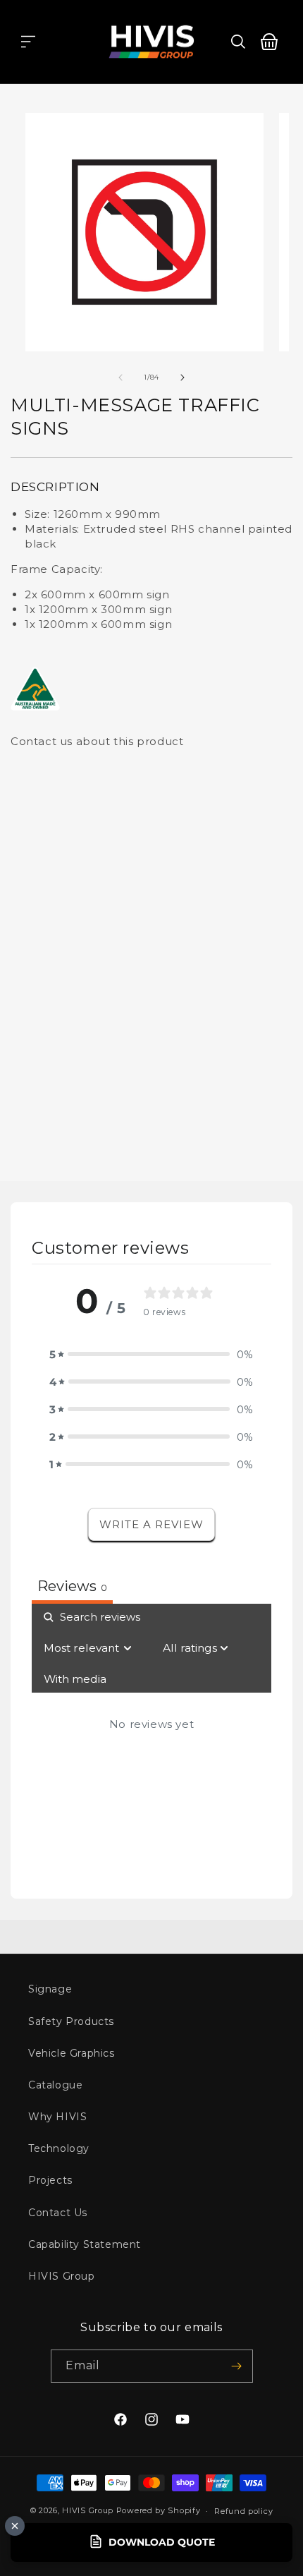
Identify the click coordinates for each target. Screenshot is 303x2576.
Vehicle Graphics (72, 2053)
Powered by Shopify (159, 2510)
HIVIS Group (62, 2276)
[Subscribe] (237, 2366)
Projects (50, 2180)
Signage (50, 1989)
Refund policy (243, 2511)
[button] (28, 42)
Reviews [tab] (72, 1586)
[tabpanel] (151, 1741)
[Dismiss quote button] (15, 2526)
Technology (59, 2148)
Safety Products (71, 2021)
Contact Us (58, 2213)
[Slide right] (183, 377)
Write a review (151, 1524)
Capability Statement (85, 2244)
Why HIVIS (57, 2117)
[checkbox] (75, 1679)
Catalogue (55, 2085)
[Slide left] (120, 377)
